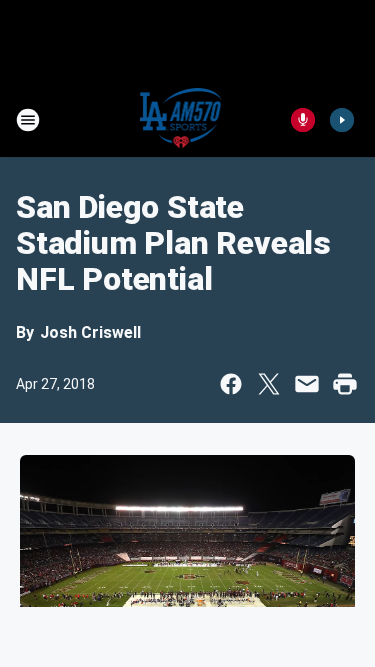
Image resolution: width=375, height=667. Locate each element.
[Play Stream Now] (342, 120)
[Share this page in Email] (307, 384)
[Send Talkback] (303, 120)
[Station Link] (181, 120)
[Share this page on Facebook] (231, 384)
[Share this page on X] (269, 384)
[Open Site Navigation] (28, 120)
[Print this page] (345, 384)
